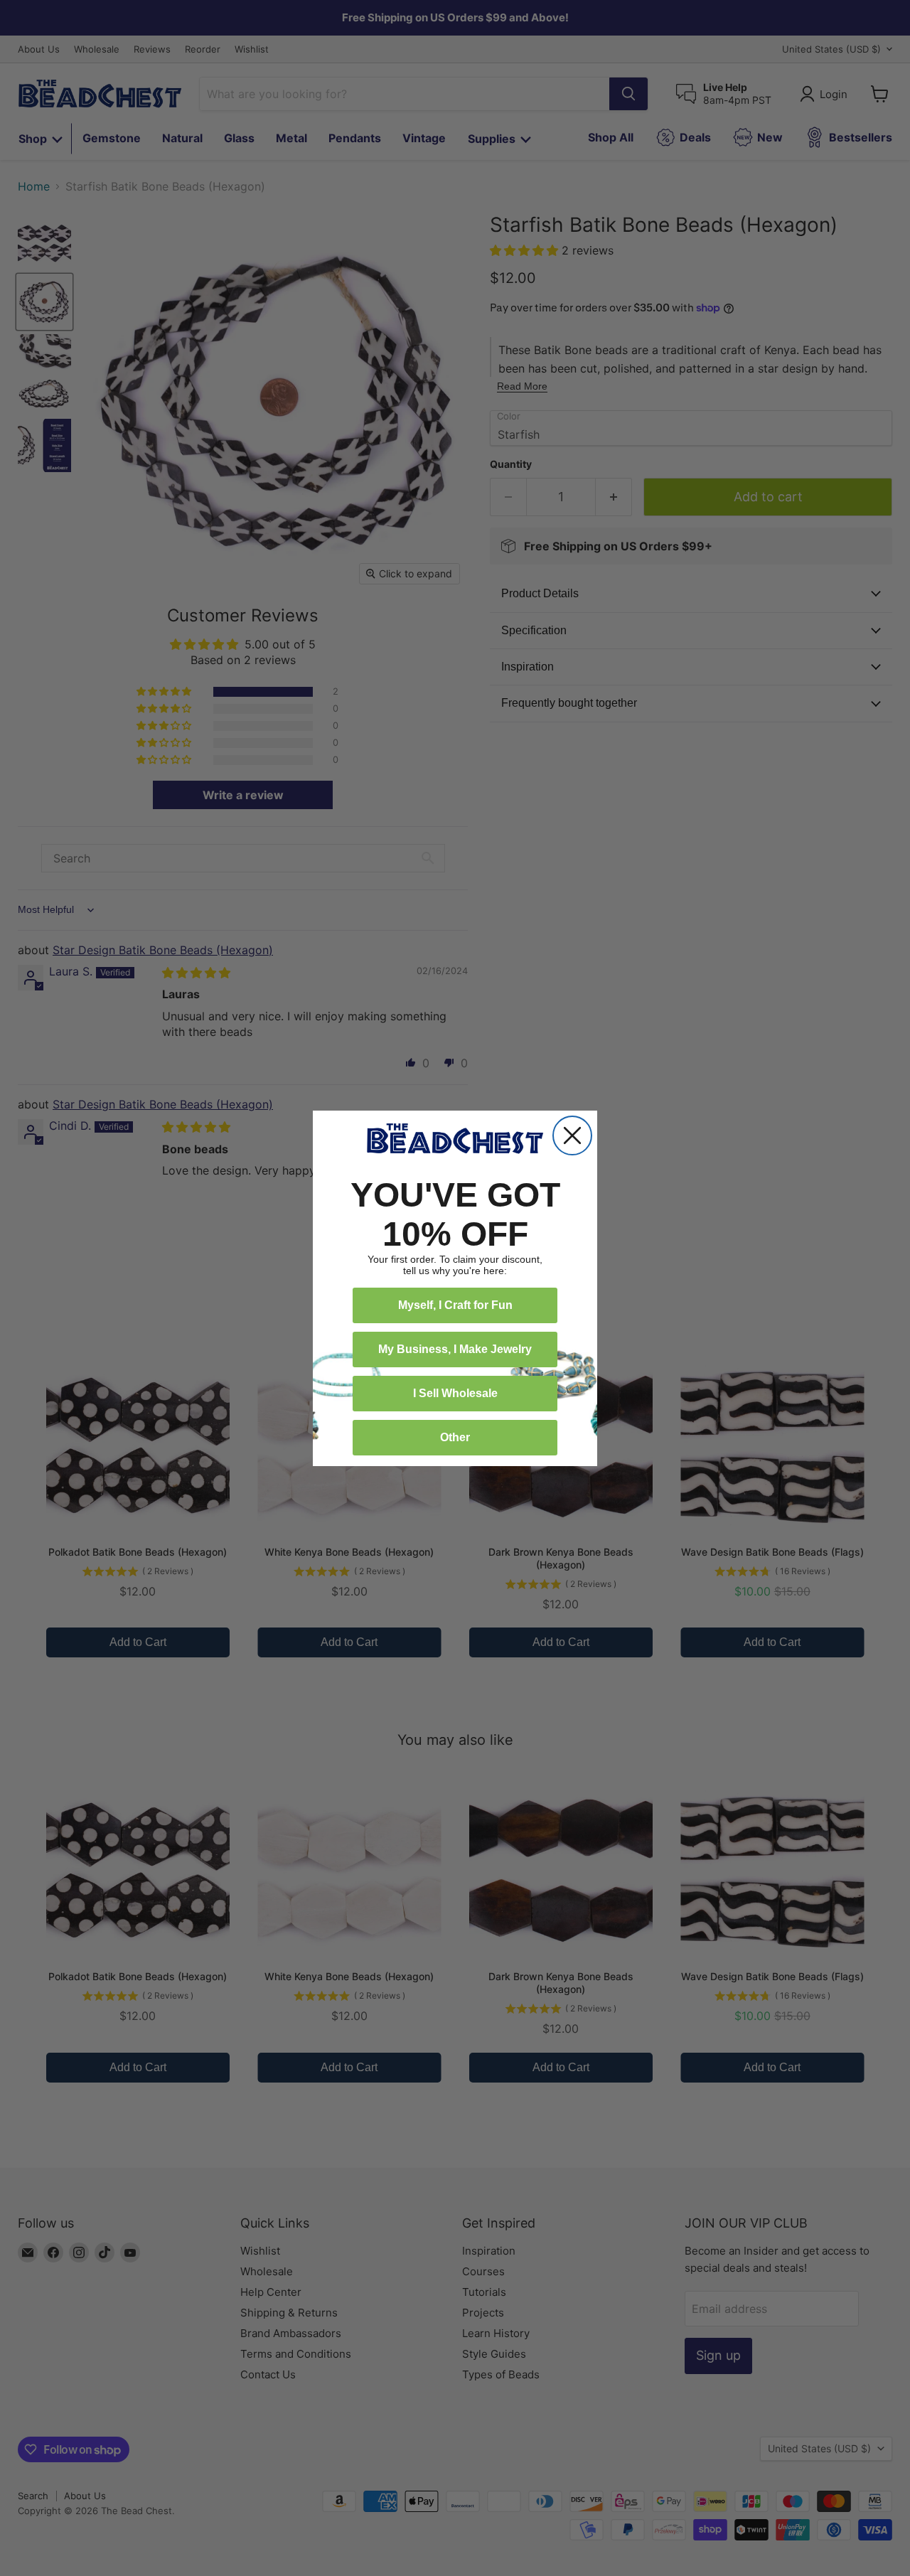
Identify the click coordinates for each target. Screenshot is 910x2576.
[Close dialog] (572, 1135)
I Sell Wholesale (455, 1393)
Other (455, 1437)
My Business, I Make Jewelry (455, 1349)
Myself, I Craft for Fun (455, 1305)
